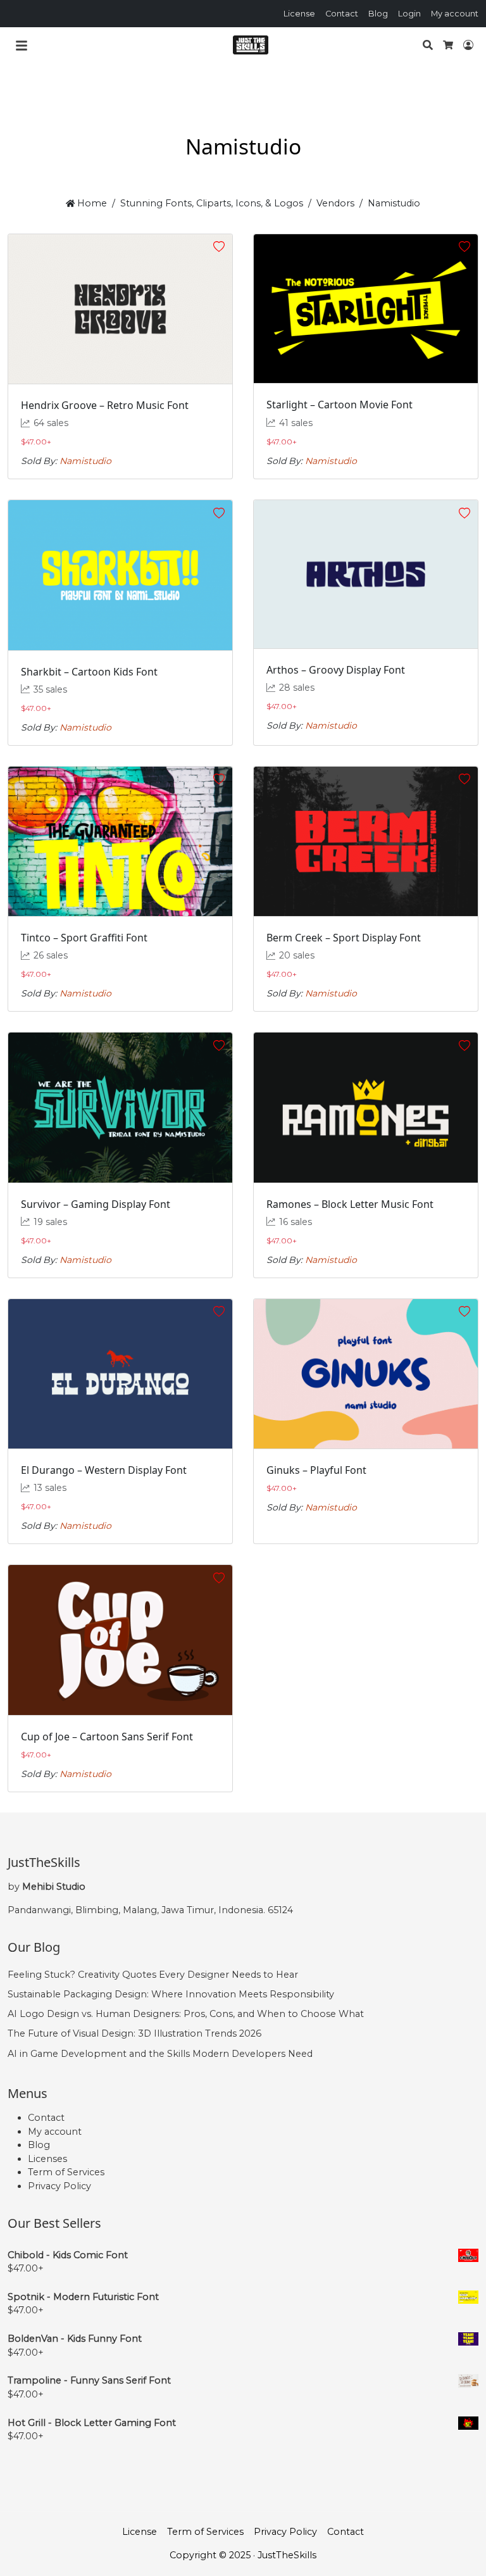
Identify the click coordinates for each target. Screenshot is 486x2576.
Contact (342, 14)
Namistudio (85, 461)
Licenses (47, 2159)
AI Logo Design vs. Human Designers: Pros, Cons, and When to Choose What (186, 2014)
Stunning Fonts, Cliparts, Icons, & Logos (212, 203)
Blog (378, 14)
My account (455, 14)
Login (409, 14)
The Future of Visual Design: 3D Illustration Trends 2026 (134, 2033)
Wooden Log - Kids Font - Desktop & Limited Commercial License (123, 2552)
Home (91, 203)
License (299, 14)
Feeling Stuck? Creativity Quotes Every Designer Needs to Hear (153, 1975)
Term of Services (66, 2172)
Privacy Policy (59, 2186)
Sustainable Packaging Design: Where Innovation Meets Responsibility (171, 1994)
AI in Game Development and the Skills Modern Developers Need (160, 2054)
